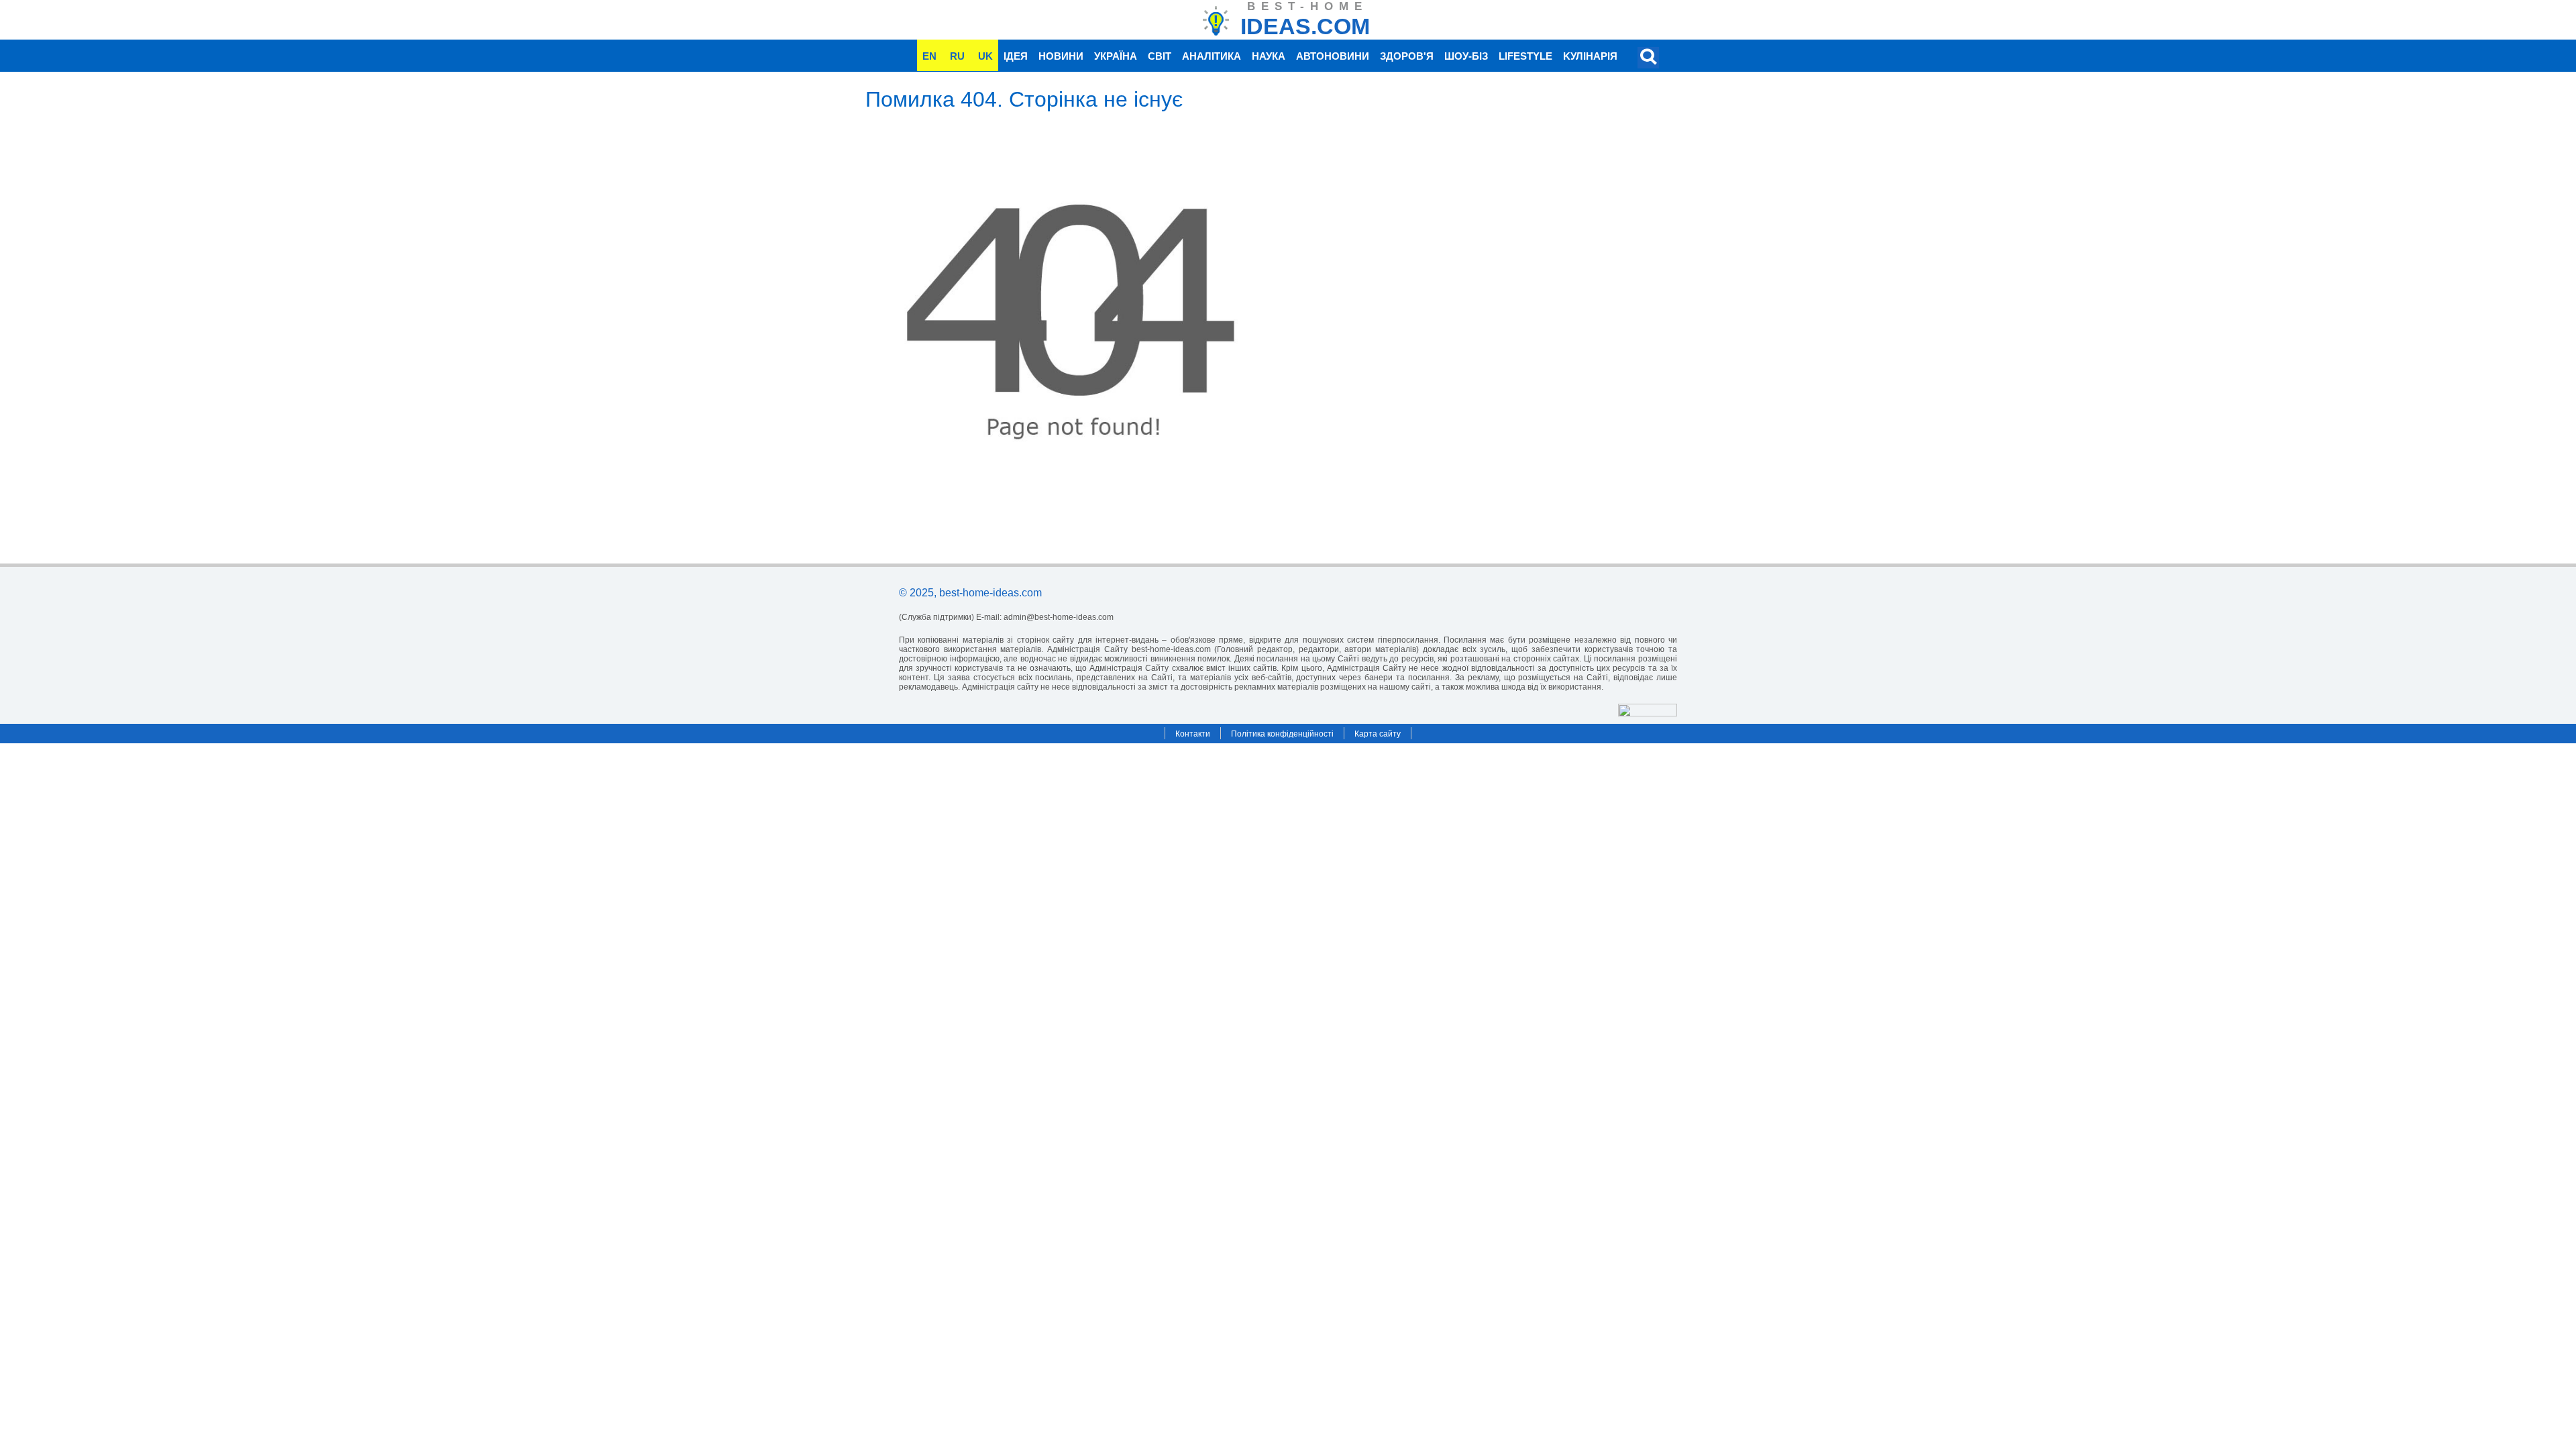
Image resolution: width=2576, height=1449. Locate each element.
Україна (1116, 56)
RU (957, 56)
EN (929, 56)
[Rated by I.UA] (1648, 713)
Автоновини (1333, 56)
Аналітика (1212, 56)
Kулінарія (1590, 56)
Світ (1160, 56)
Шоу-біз (1466, 56)
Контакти (1193, 734)
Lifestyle (1525, 56)
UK (985, 56)
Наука (1269, 56)
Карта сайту (1378, 734)
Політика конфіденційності (1282, 734)
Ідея (1016, 56)
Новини (1061, 56)
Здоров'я (1407, 56)
